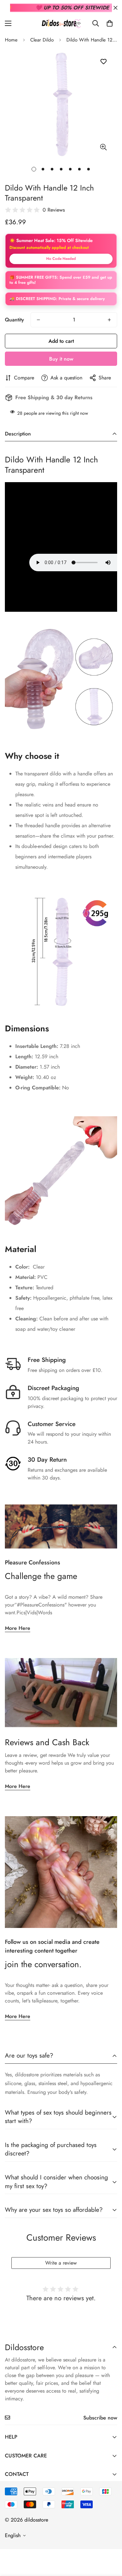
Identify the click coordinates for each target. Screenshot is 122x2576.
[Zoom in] (103, 147)
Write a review (61, 2263)
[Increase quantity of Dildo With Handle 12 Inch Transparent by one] (109, 320)
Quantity (14, 320)
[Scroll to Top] (110, 2542)
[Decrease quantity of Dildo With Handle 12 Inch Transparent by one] (38, 320)
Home (11, 40)
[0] (110, 23)
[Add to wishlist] (103, 62)
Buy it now (61, 359)
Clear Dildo (42, 40)
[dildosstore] (61, 23)
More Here (18, 1628)
